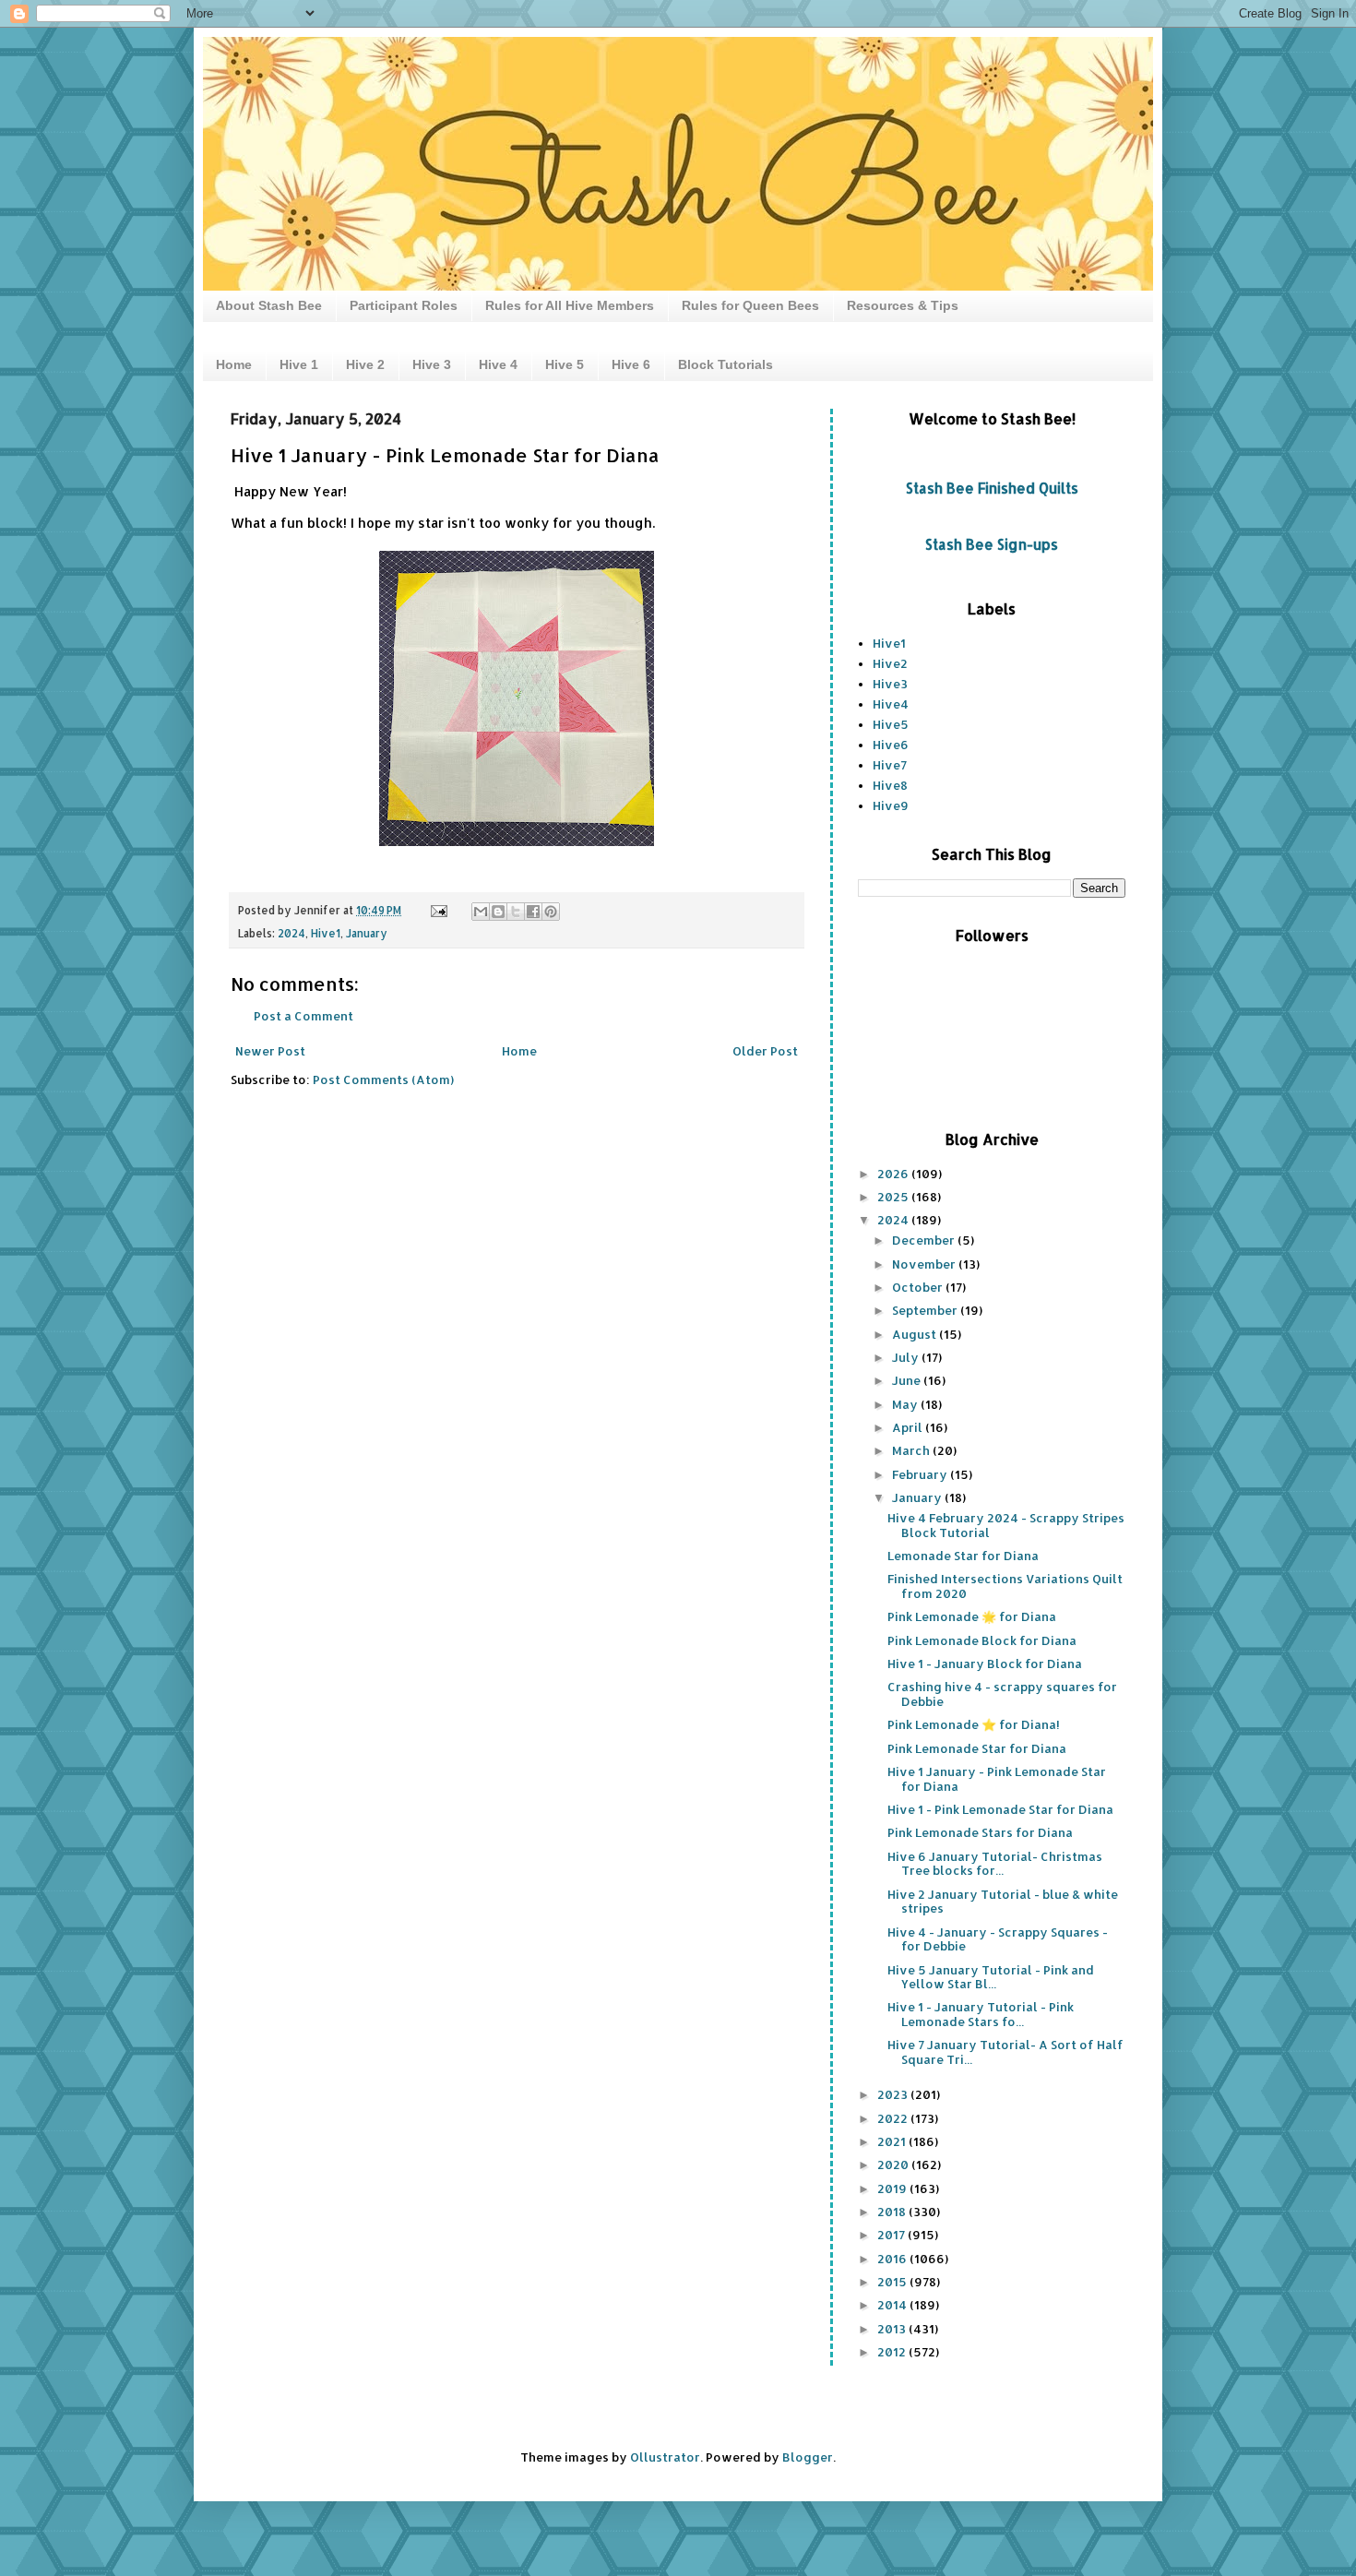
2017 (892, 2235)
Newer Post (270, 1051)
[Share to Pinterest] (551, 912)
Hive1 (326, 933)
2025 (894, 1197)
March (912, 1450)
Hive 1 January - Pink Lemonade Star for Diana (997, 1779)
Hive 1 (299, 364)
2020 (894, 2165)
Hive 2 (365, 364)
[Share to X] (516, 912)
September (926, 1310)
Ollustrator (665, 2457)
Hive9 (891, 805)
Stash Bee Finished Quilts (992, 488)
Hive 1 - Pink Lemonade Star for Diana (1000, 1809)
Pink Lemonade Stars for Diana (980, 1832)
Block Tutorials (726, 364)
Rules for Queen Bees (750, 305)
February (921, 1474)
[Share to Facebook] (533, 912)
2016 (893, 2259)
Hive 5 (565, 364)
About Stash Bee (269, 305)
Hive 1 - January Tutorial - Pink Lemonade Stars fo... (981, 2014)
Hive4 (891, 704)
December (925, 1240)
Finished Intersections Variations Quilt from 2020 (1005, 1586)
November (925, 1264)
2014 (893, 2305)
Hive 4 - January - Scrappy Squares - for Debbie (998, 1939)
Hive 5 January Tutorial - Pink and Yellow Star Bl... (991, 1977)
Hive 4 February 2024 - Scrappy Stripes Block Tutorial (1006, 1525)
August (916, 1334)
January (367, 933)
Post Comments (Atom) (383, 1079)
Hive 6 (631, 364)
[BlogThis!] (498, 912)
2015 (893, 2282)
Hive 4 (498, 364)
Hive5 (891, 724)
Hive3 (890, 684)
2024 (291, 933)
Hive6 (891, 745)
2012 (893, 2352)
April (909, 1427)
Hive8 (890, 785)
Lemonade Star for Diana (963, 1556)
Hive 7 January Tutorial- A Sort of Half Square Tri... (1005, 2052)
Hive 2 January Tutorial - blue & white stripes (1003, 1902)
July (907, 1357)
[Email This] (481, 912)
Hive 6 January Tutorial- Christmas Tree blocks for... (995, 1864)
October (919, 1287)
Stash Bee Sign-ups (992, 544)
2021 (893, 2141)
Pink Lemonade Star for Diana (977, 1748)
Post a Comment (303, 1016)
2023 (894, 2094)
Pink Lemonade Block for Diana (982, 1640)
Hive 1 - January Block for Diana (985, 1664)
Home (234, 364)
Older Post (765, 1051)
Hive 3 (432, 364)
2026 (894, 1174)
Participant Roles (404, 305)
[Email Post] (438, 910)
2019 (893, 2188)
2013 (893, 2329)
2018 (893, 2212)
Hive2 (890, 663)
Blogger (808, 2457)
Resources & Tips (903, 305)
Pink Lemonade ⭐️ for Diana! (974, 1724)
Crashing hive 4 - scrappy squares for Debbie (1002, 1694)
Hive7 (890, 765)
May (906, 1404)
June (908, 1380)
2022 (894, 2118)
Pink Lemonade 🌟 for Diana (972, 1616)
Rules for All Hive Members (570, 305)
